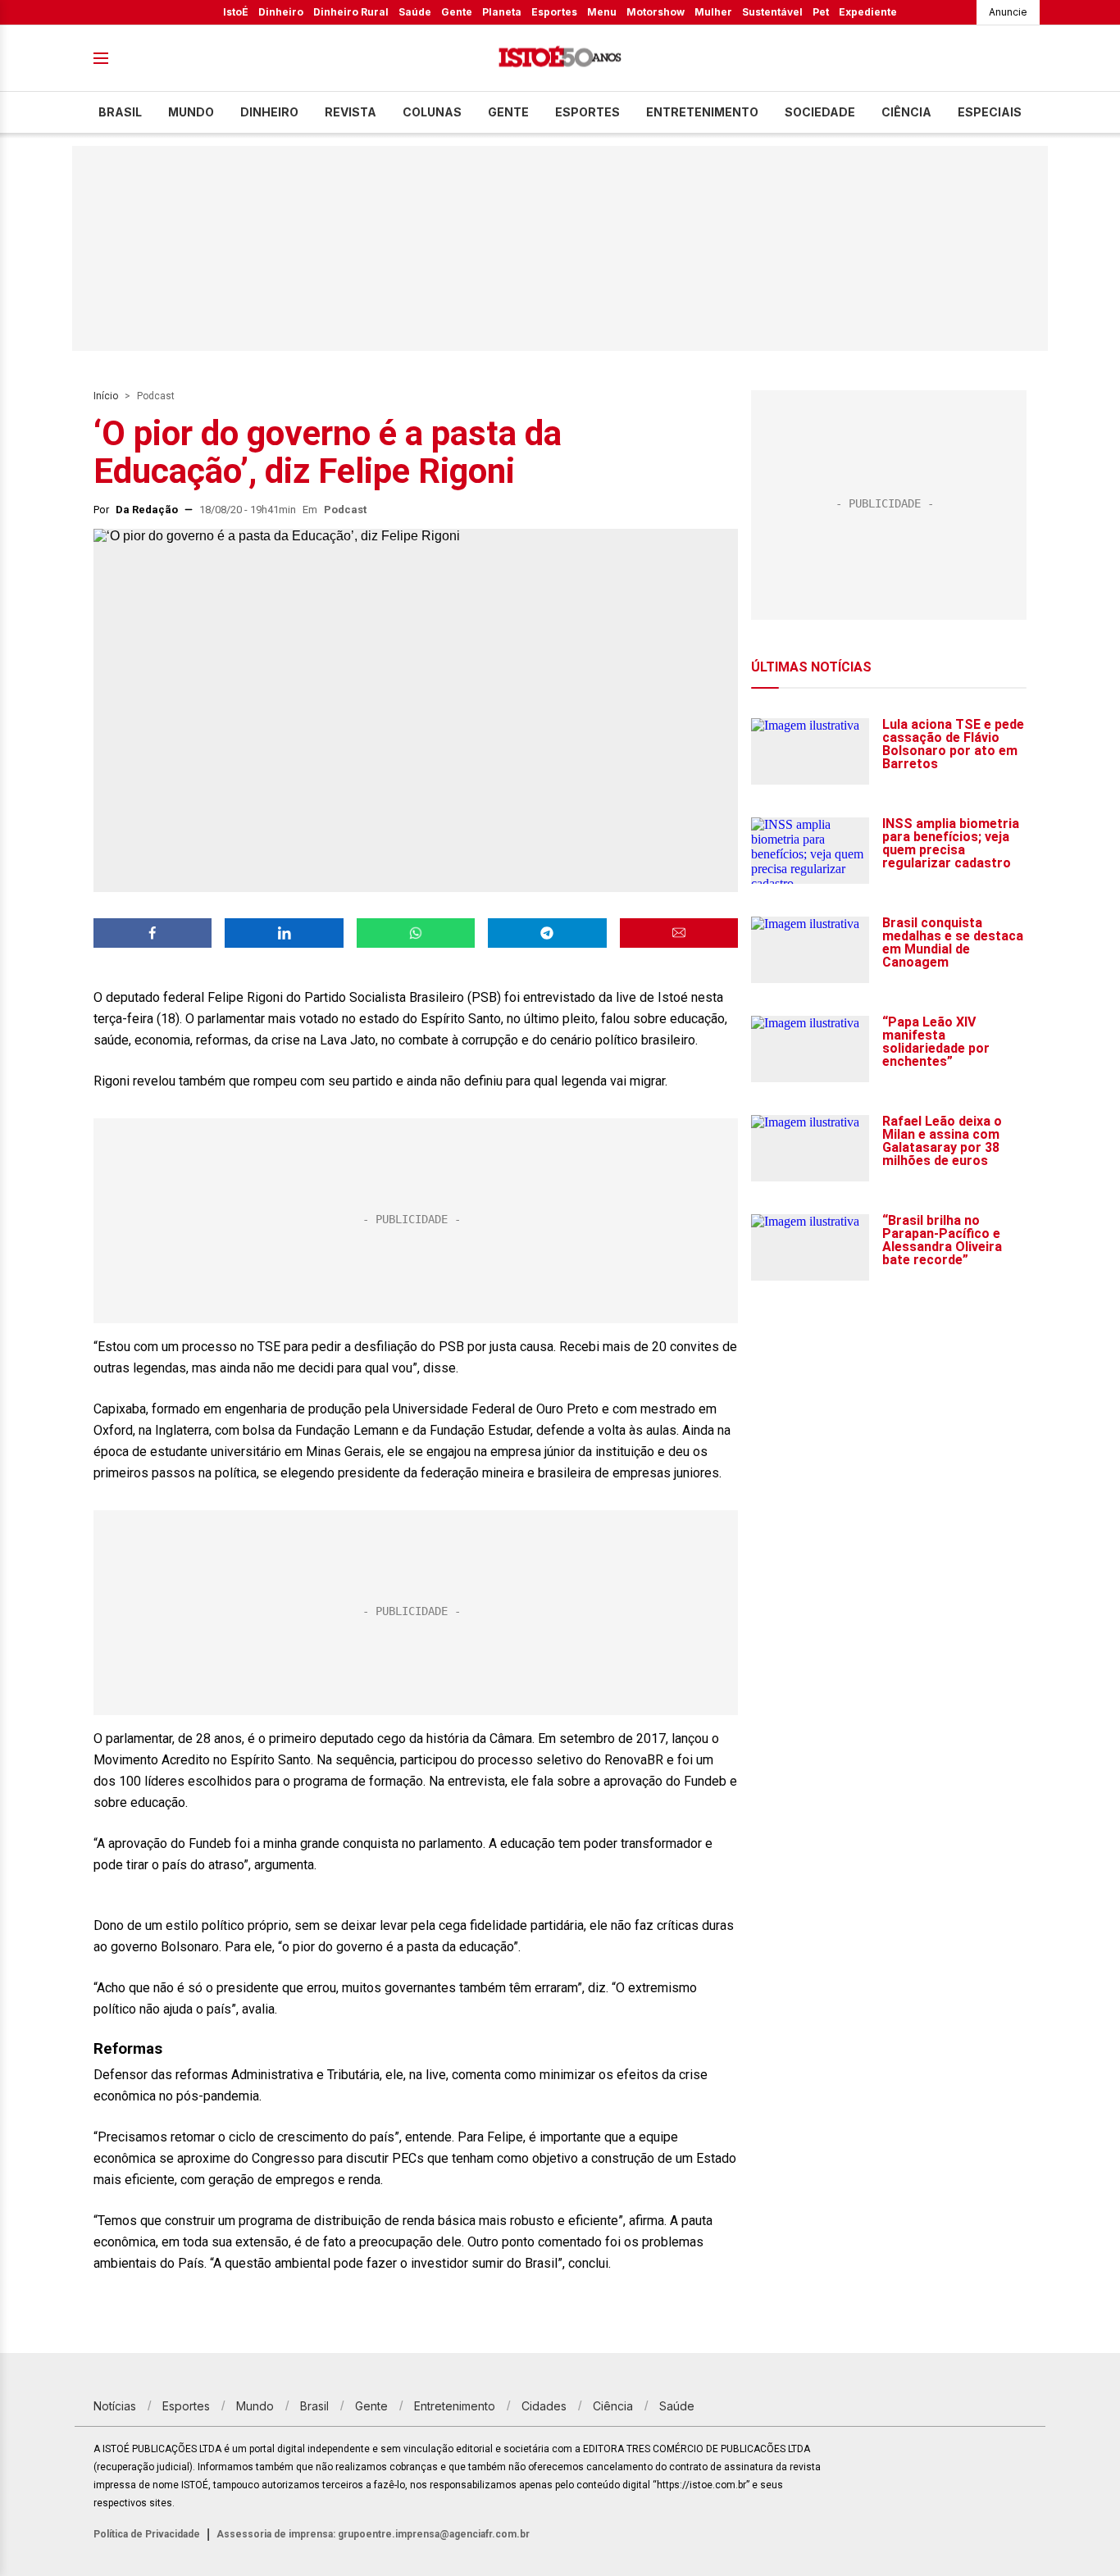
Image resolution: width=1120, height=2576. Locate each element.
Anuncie (1008, 12)
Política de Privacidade (147, 2534)
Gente (457, 12)
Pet (821, 12)
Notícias (115, 2406)
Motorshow (656, 12)
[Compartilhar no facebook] (153, 933)
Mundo (191, 112)
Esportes (554, 12)
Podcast (156, 396)
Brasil (120, 112)
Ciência (906, 112)
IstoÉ (236, 12)
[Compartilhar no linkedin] (284, 933)
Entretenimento (702, 112)
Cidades (544, 2406)
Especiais (990, 112)
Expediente (868, 12)
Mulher (713, 12)
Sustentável (772, 12)
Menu (602, 12)
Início (106, 396)
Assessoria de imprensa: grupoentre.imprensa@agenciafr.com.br (373, 2534)
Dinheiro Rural (351, 12)
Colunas (432, 112)
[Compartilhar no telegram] (547, 933)
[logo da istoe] (560, 59)
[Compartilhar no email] (679, 933)
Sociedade (820, 112)
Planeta (502, 12)
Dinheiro (281, 12)
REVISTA (351, 112)
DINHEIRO (269, 112)
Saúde (415, 12)
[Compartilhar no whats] (416, 933)
